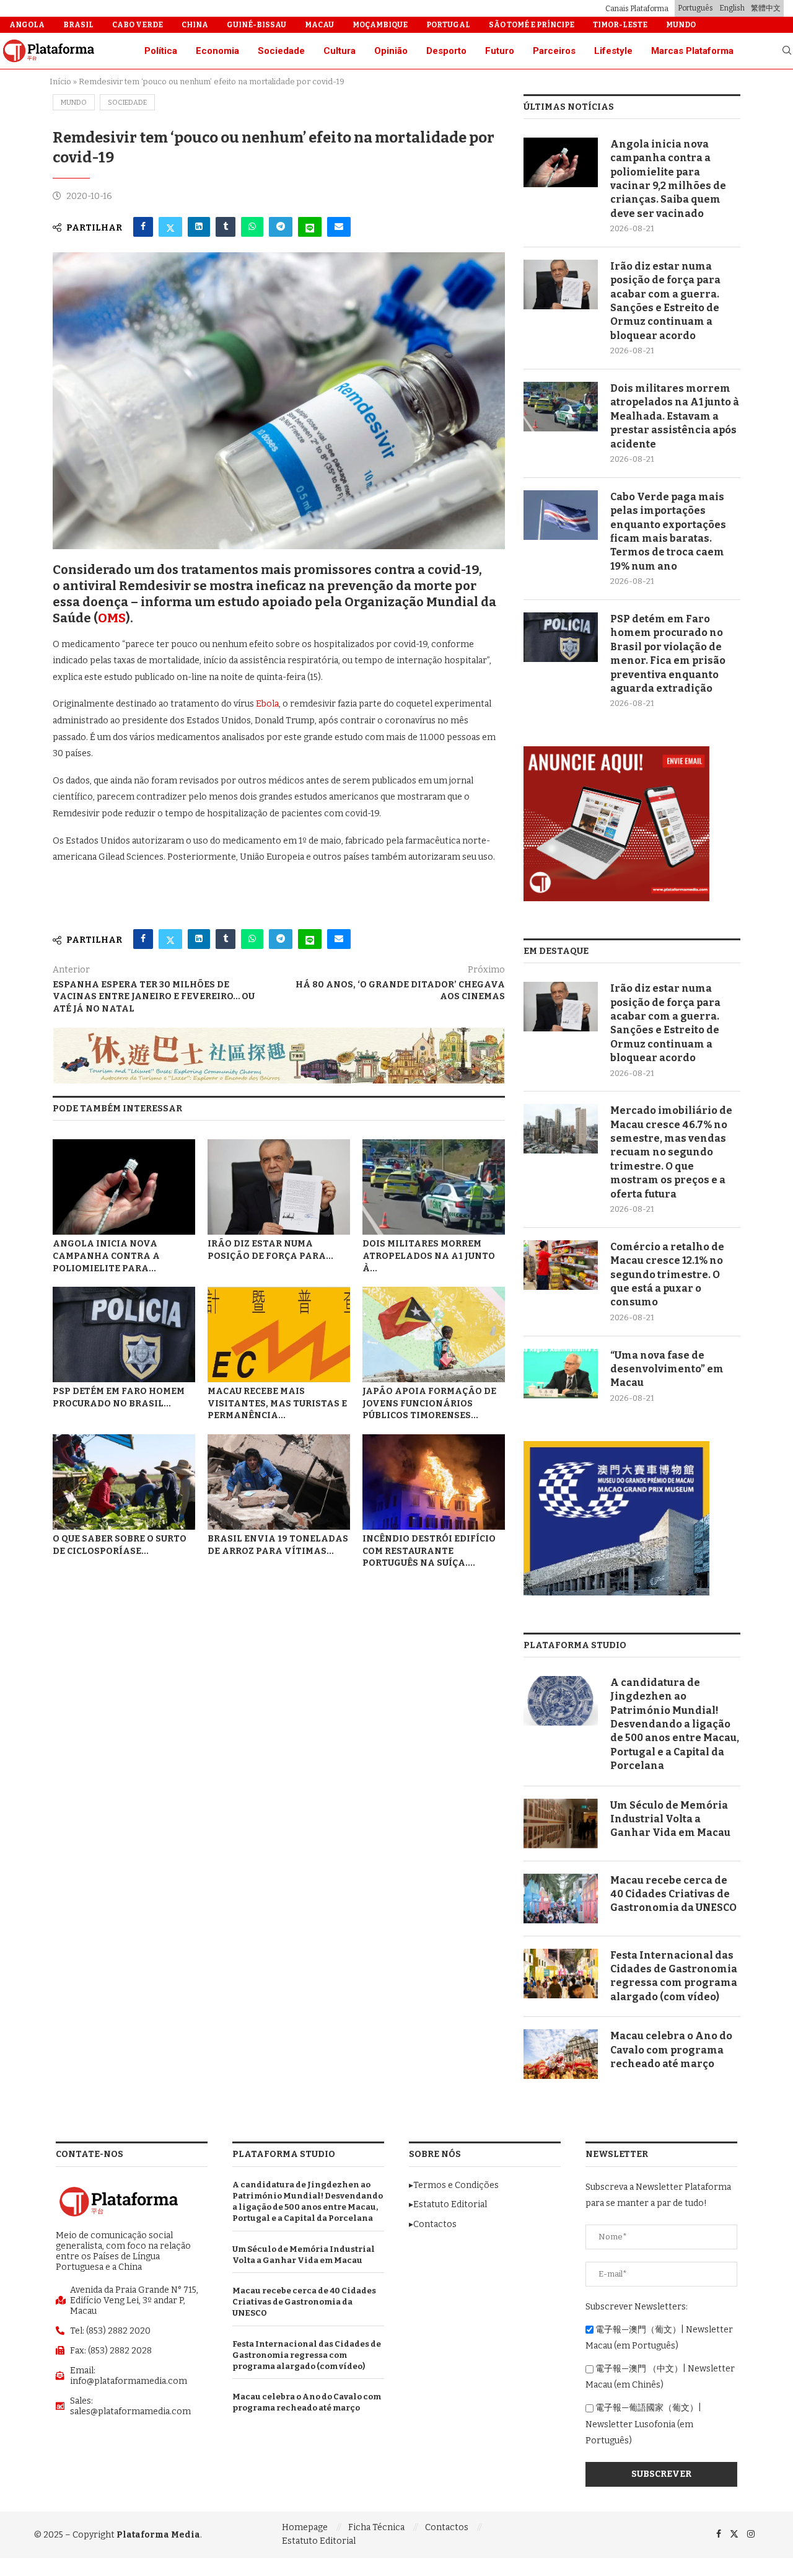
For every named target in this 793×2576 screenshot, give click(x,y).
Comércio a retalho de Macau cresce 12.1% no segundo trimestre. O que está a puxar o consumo (667, 1275)
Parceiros (554, 51)
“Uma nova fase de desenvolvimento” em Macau (667, 1369)
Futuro (500, 51)
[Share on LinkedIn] (199, 227)
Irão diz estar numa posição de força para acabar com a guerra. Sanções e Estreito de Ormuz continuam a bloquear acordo (665, 301)
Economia (217, 51)
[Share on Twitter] (170, 227)
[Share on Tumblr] (226, 227)
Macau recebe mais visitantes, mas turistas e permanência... (277, 1404)
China (195, 25)
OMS (112, 618)
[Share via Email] (339, 227)
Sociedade (281, 51)
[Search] (787, 51)
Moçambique (380, 25)
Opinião (391, 51)
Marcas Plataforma (692, 51)
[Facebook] (719, 2534)
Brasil (78, 25)
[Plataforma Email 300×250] (616, 752)
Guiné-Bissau (256, 25)
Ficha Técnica (376, 2527)
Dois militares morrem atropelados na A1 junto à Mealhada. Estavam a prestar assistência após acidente (675, 416)
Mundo (681, 25)
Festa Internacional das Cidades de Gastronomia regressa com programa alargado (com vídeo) (674, 1976)
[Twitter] (734, 2534)
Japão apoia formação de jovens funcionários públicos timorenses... (429, 1404)
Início (60, 82)
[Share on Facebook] (143, 227)
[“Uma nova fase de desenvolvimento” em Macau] (561, 1374)
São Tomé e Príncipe (532, 25)
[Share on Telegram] (281, 227)
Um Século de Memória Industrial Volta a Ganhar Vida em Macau (670, 1819)
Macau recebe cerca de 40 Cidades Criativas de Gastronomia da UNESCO (673, 1894)
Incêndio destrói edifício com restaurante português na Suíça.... (429, 1551)
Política (161, 51)
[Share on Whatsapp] (252, 227)
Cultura (340, 51)
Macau (319, 25)
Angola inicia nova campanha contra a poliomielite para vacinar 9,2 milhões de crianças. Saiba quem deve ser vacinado (668, 179)
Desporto (446, 51)
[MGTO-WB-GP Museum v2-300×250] (616, 1446)
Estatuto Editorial (319, 2541)
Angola (27, 25)
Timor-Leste (620, 25)
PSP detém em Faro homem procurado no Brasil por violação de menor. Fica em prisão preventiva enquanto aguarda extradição (668, 654)
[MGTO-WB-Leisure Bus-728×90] (279, 1033)
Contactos (447, 2527)
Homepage (305, 2527)
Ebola (267, 704)
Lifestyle (613, 51)
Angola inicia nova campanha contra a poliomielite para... (106, 1256)
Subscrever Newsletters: (637, 2307)
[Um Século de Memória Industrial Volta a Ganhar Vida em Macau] (561, 1824)
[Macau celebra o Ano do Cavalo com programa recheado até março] (561, 2054)
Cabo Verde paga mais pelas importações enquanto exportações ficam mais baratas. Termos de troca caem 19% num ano (668, 532)
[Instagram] (751, 2534)
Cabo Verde (138, 25)
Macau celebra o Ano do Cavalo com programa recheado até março (671, 2050)
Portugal (448, 25)
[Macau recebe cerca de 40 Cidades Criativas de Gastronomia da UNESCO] (561, 1899)
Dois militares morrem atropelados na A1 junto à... (429, 1256)
